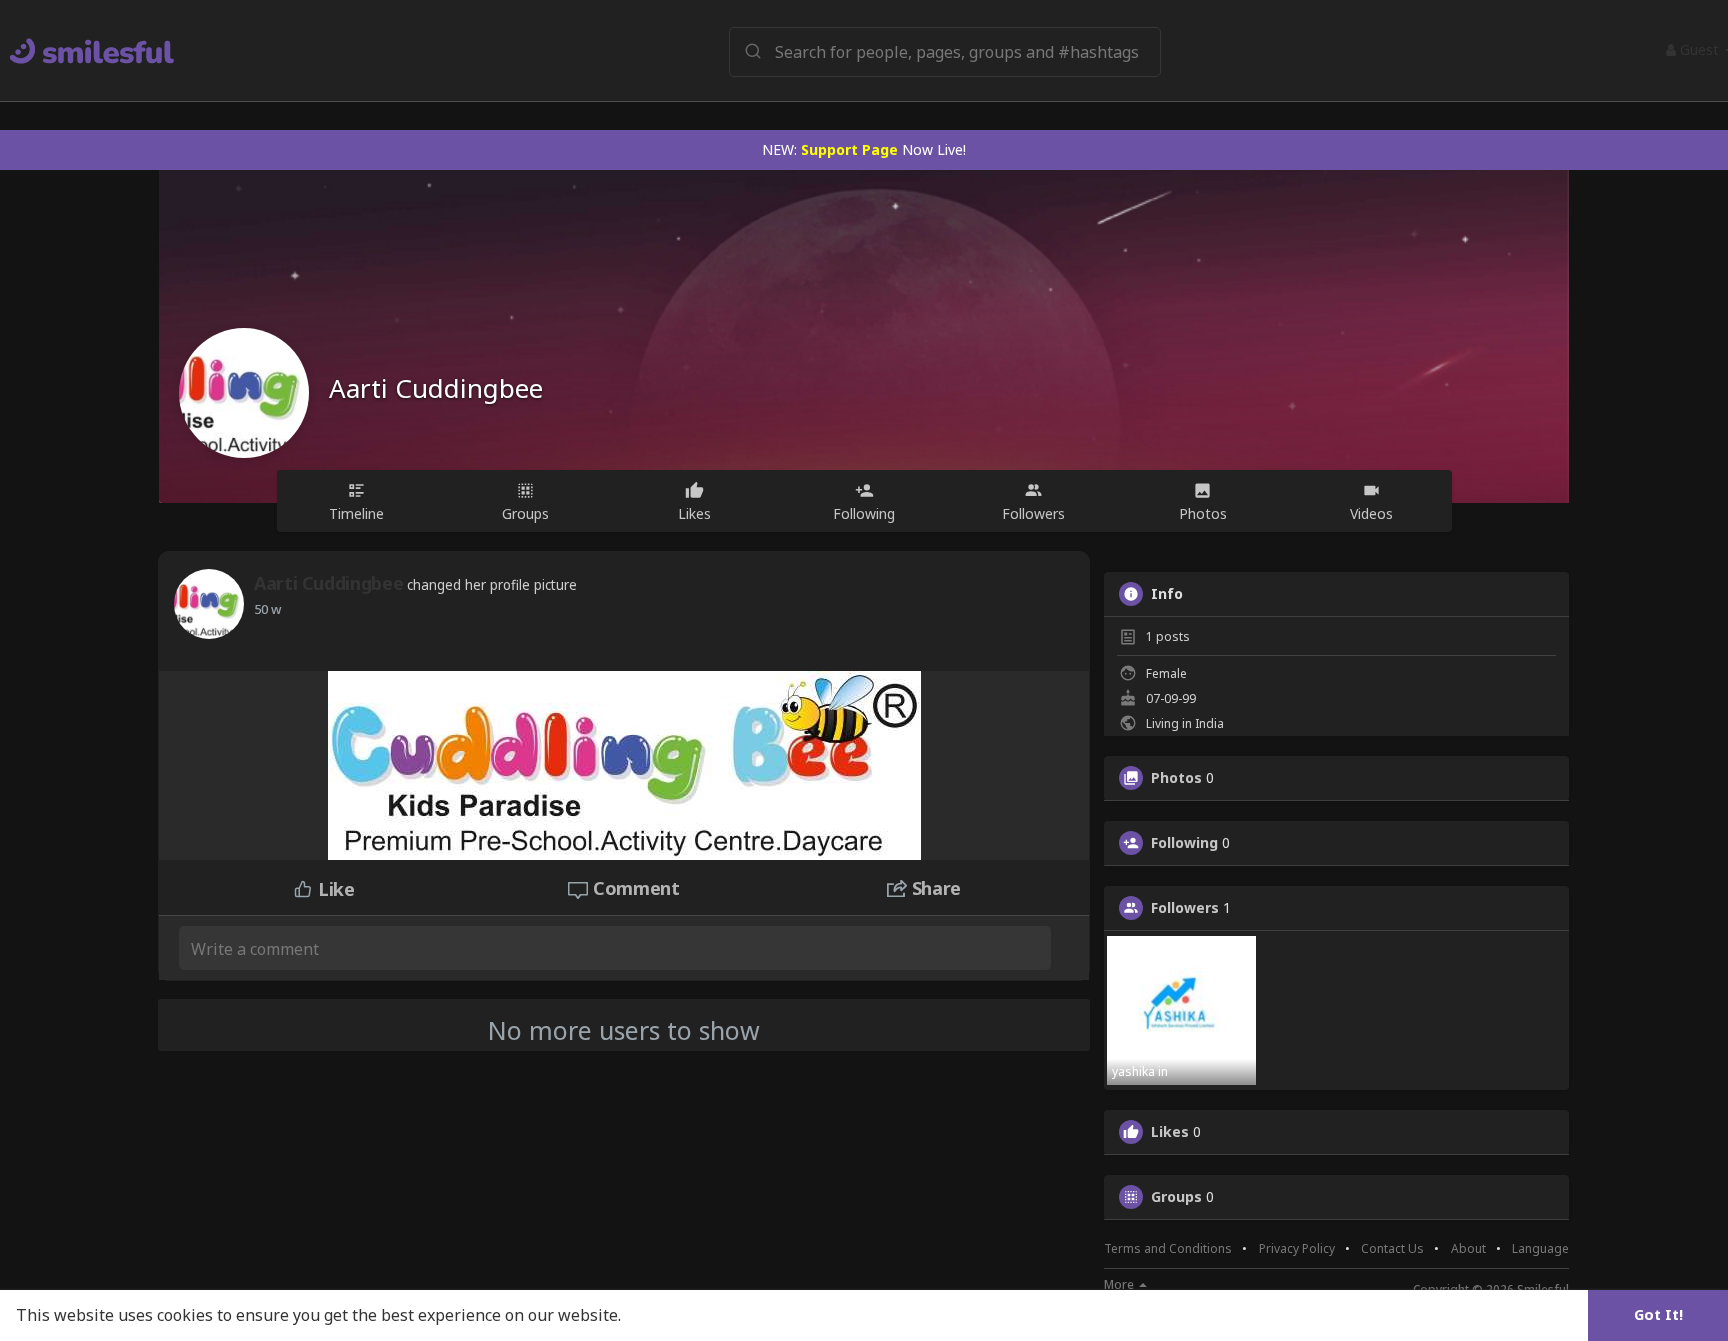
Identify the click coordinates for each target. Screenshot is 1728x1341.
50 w (267, 609)
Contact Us (1392, 1249)
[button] (945, 50)
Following (1184, 843)
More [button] (1120, 1285)
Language (1540, 1248)
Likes (1170, 1132)
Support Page (849, 149)
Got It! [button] (1658, 1314)
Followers (1185, 908)
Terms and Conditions (1168, 1249)
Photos (1176, 778)
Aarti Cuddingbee (436, 388)
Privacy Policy (1297, 1249)
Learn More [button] (672, 1315)
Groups (1176, 1197)
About (1468, 1249)
